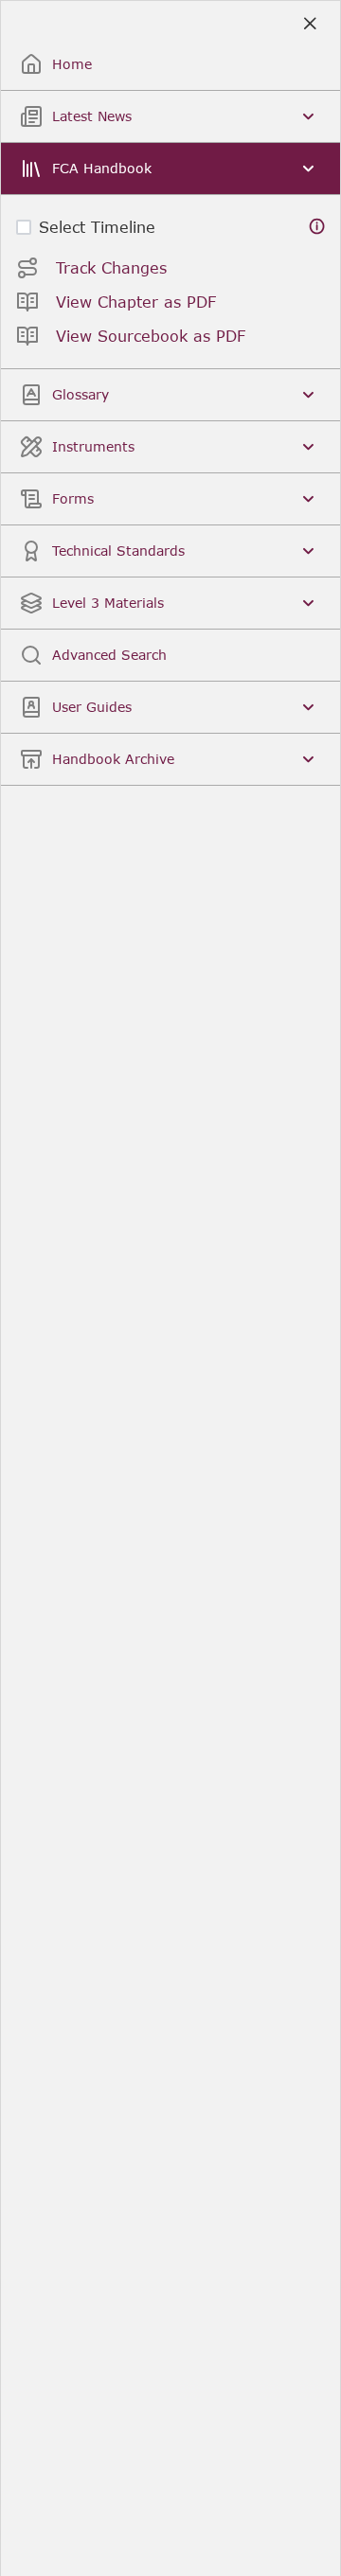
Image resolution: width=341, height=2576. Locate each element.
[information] (317, 227)
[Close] (309, 24)
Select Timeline (97, 227)
